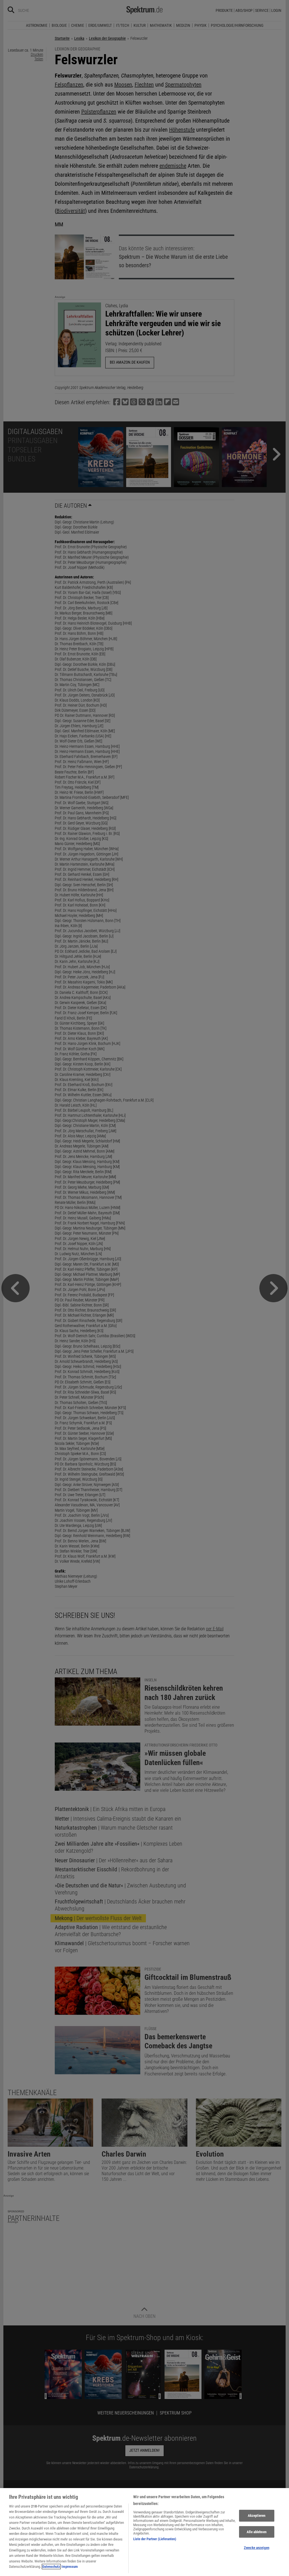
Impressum (70, 2567)
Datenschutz (51, 2567)
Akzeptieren (257, 2516)
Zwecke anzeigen (257, 2548)
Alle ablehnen (257, 2532)
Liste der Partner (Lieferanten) (155, 2539)
